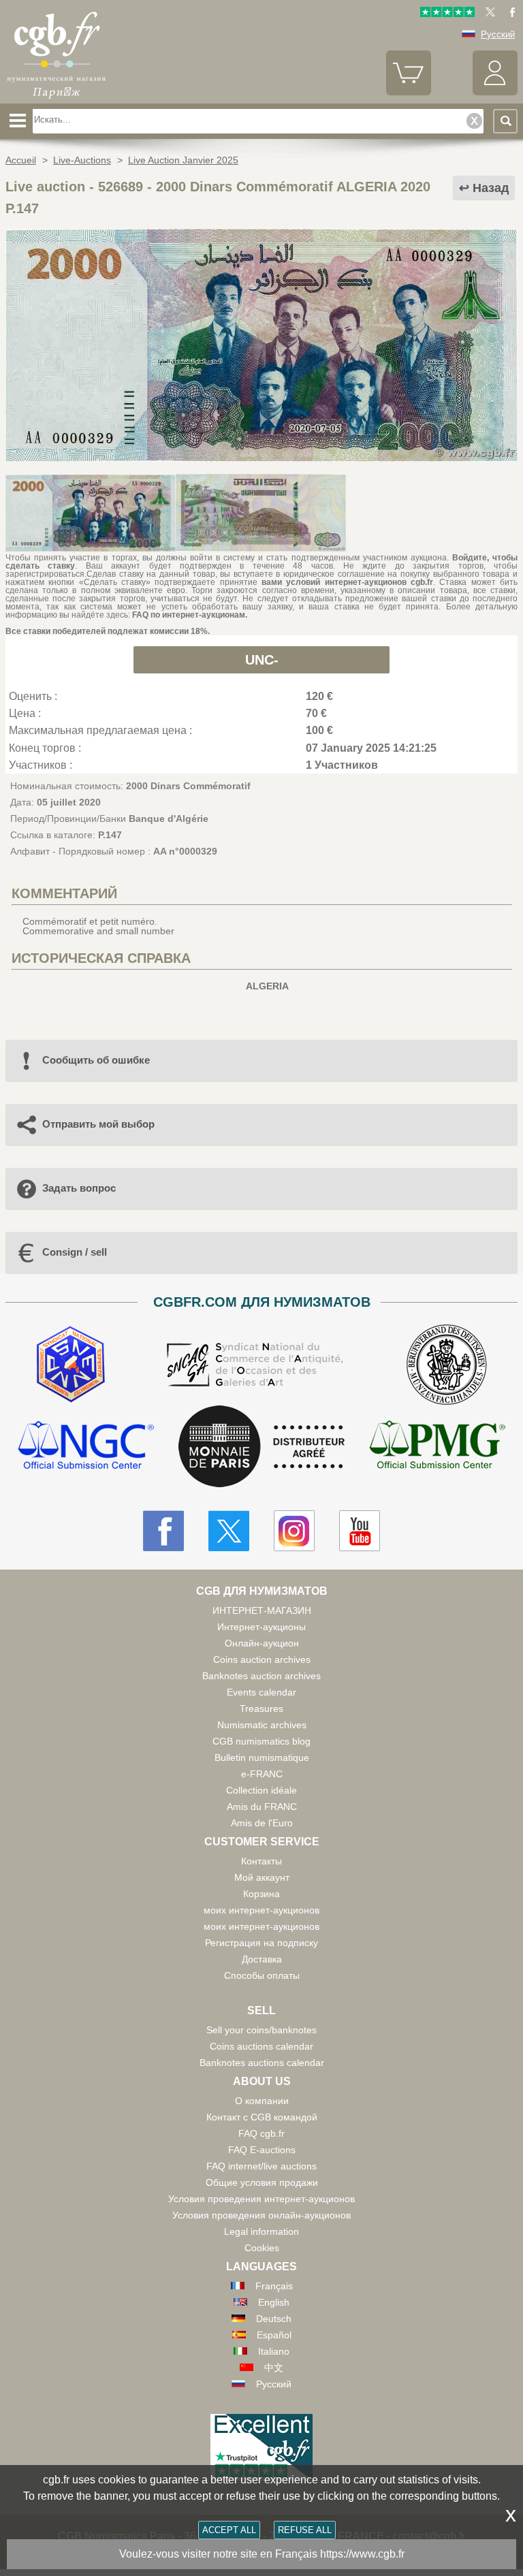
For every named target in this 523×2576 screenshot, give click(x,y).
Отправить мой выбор (98, 1124)
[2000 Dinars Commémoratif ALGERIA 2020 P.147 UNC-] (261, 458)
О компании (262, 2101)
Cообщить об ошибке (96, 1060)
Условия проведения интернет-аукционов (261, 2199)
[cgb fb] (509, 14)
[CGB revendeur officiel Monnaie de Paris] (261, 1447)
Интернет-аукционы (261, 1627)
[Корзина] (409, 92)
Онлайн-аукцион (262, 1643)
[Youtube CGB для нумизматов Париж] (360, 1531)
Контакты (261, 1861)
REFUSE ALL (305, 2530)
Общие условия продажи (262, 2182)
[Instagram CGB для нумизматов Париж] (294, 1531)
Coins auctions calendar (261, 2046)
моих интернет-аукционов (261, 1910)
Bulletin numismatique (262, 1758)
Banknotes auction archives (261, 1676)
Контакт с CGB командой (262, 2117)
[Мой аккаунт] (495, 92)
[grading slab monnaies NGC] (86, 1447)
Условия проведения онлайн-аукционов (261, 2215)
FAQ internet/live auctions (261, 2166)
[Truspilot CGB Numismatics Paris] (447, 14)
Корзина (261, 1894)
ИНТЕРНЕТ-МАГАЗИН (262, 1610)
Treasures (261, 1708)
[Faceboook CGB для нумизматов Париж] (163, 1531)
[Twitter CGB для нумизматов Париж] (229, 1531)
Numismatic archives (262, 1725)
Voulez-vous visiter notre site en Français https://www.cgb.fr (262, 2554)
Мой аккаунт (262, 1877)
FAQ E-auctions (262, 2150)
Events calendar (261, 1692)
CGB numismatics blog (261, 1741)
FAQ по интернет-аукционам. (190, 615)
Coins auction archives (262, 1659)
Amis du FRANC (262, 1807)
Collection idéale (261, 1790)
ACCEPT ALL (229, 2530)
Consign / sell (75, 1252)
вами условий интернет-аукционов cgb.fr (347, 582)
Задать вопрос (79, 1188)
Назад (491, 188)
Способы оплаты (262, 1975)
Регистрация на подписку (261, 1943)
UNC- (262, 660)
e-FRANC (262, 1774)
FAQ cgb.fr (261, 2133)
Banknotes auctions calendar (262, 2063)
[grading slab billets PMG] (437, 1447)
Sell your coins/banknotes (261, 2030)
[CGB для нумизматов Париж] (57, 99)
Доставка (262, 1959)
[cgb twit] (488, 14)
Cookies (262, 2248)
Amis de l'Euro (262, 1823)
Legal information (261, 2231)
